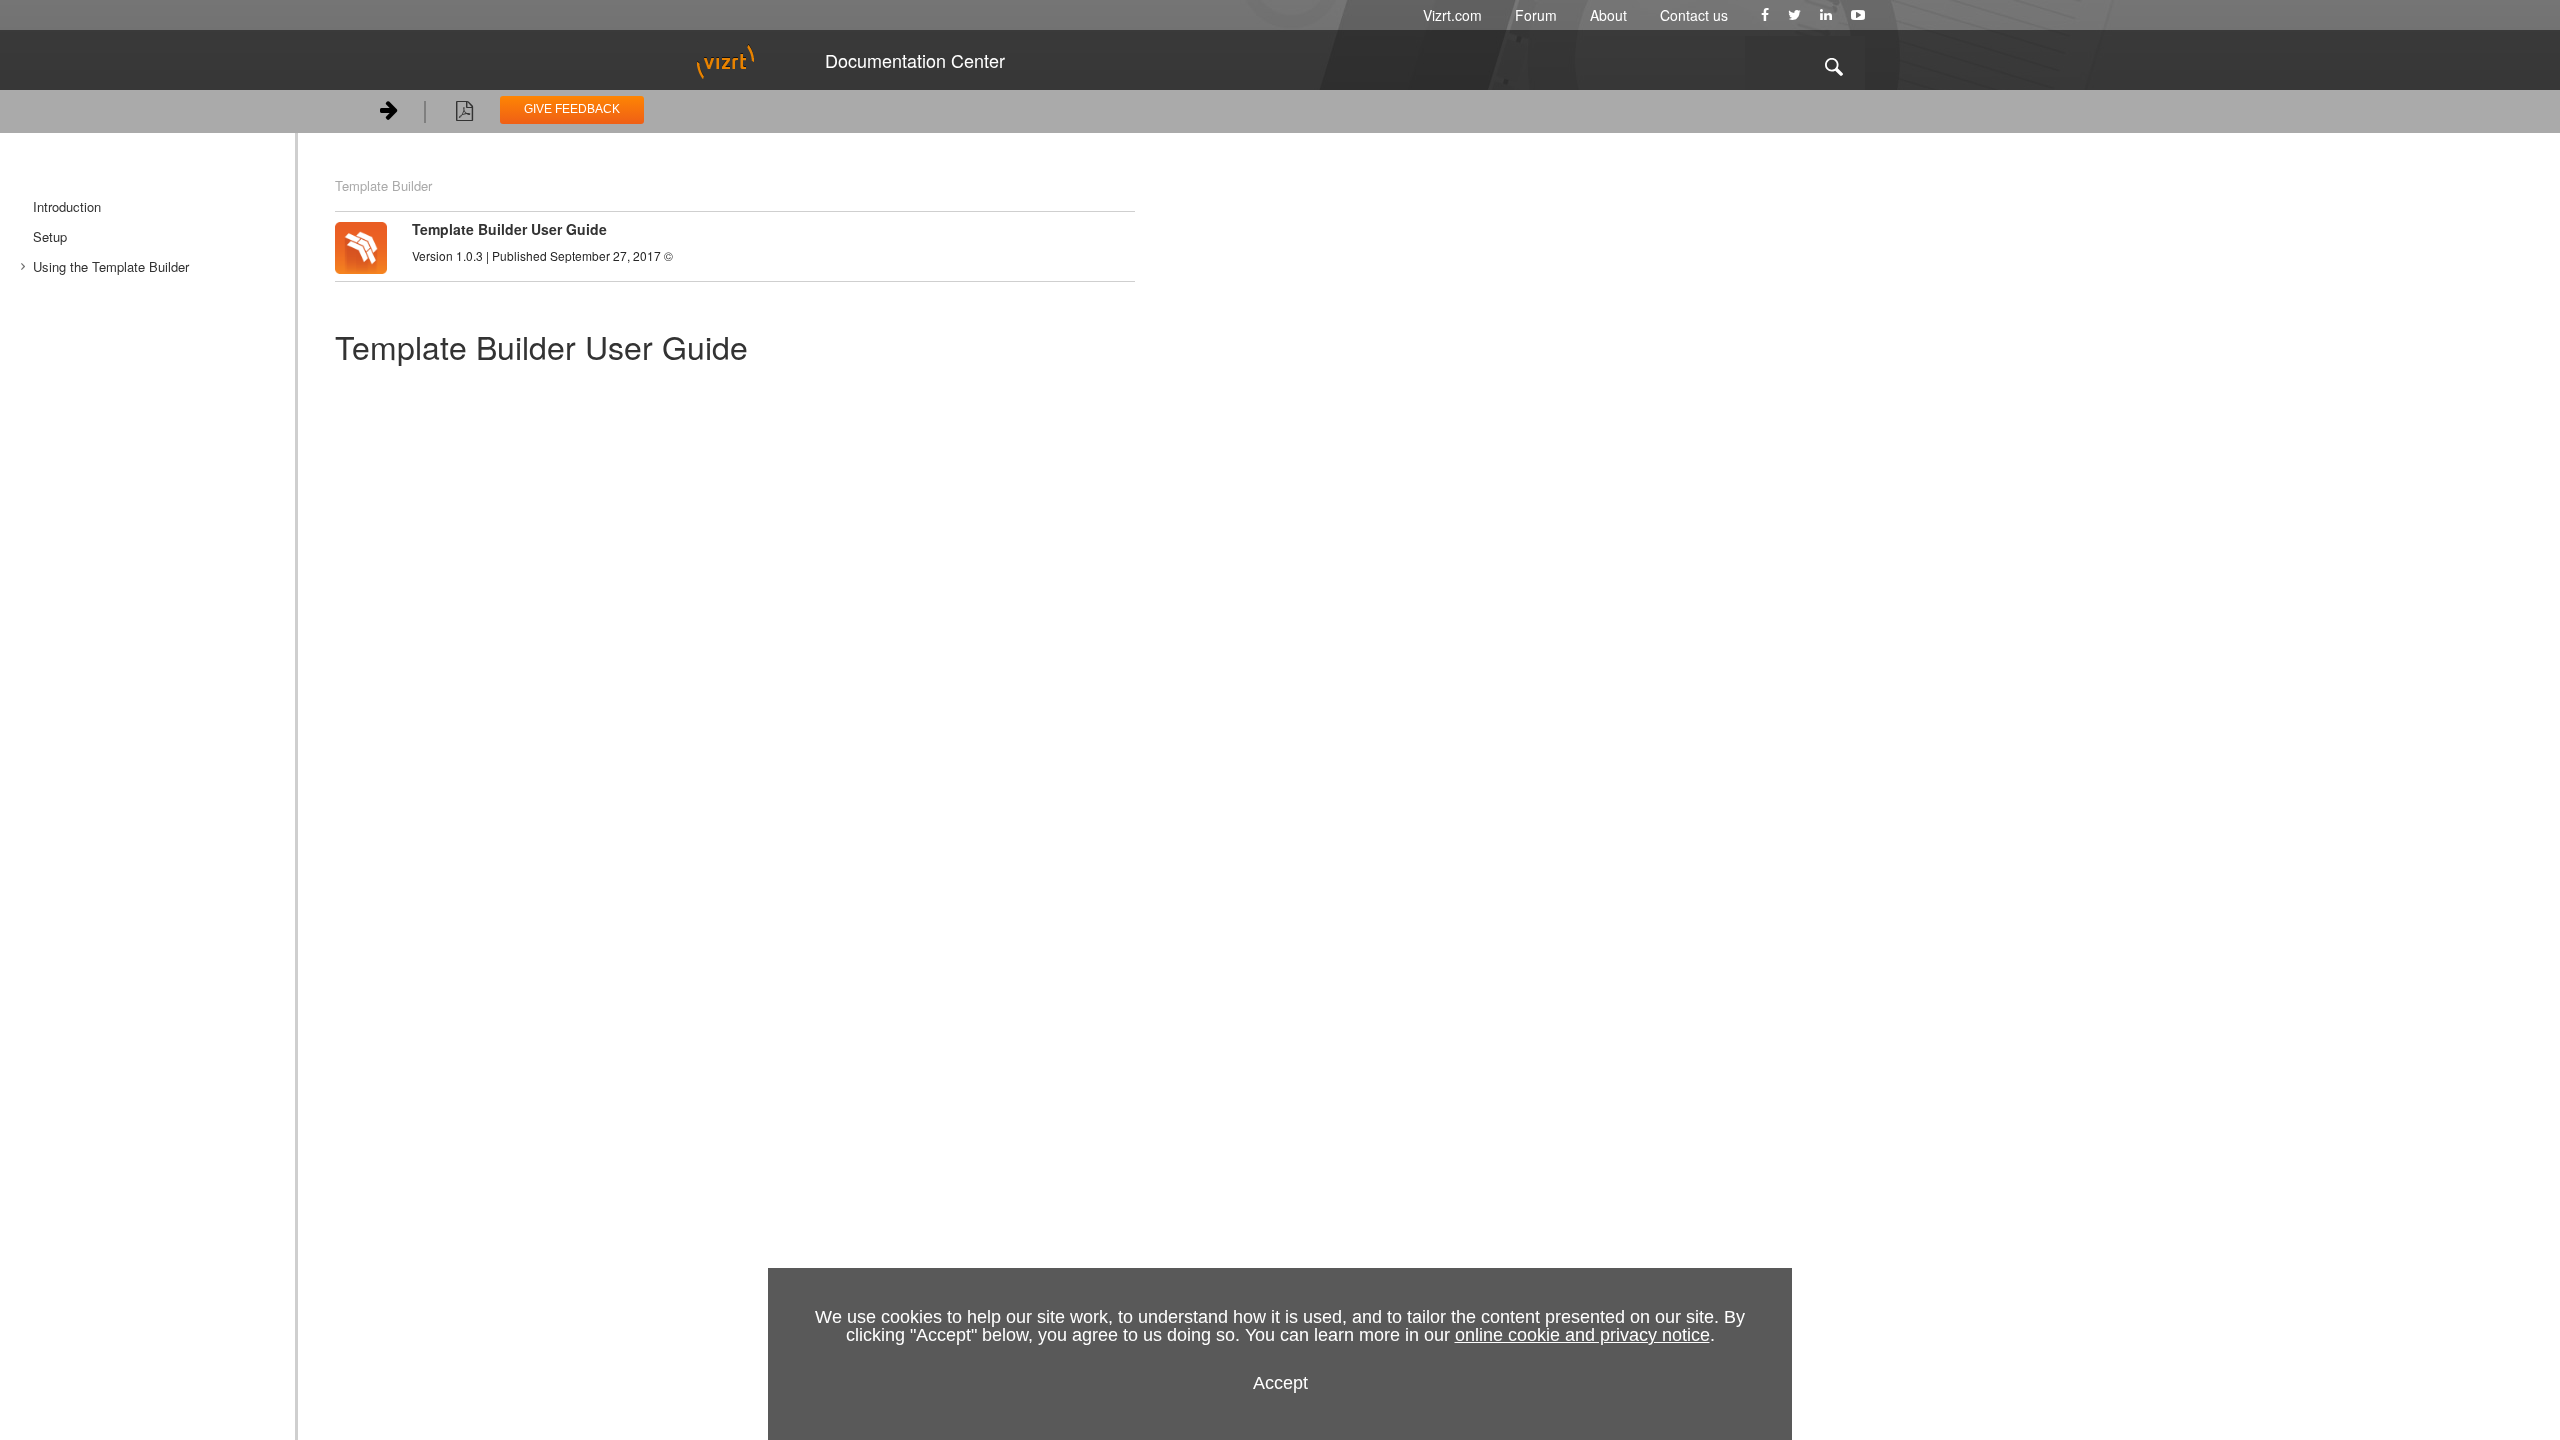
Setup (50, 236)
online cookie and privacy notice (1582, 1335)
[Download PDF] (464, 114)
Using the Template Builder (111, 266)
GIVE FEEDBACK (572, 109)
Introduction (67, 206)
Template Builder (383, 185)
